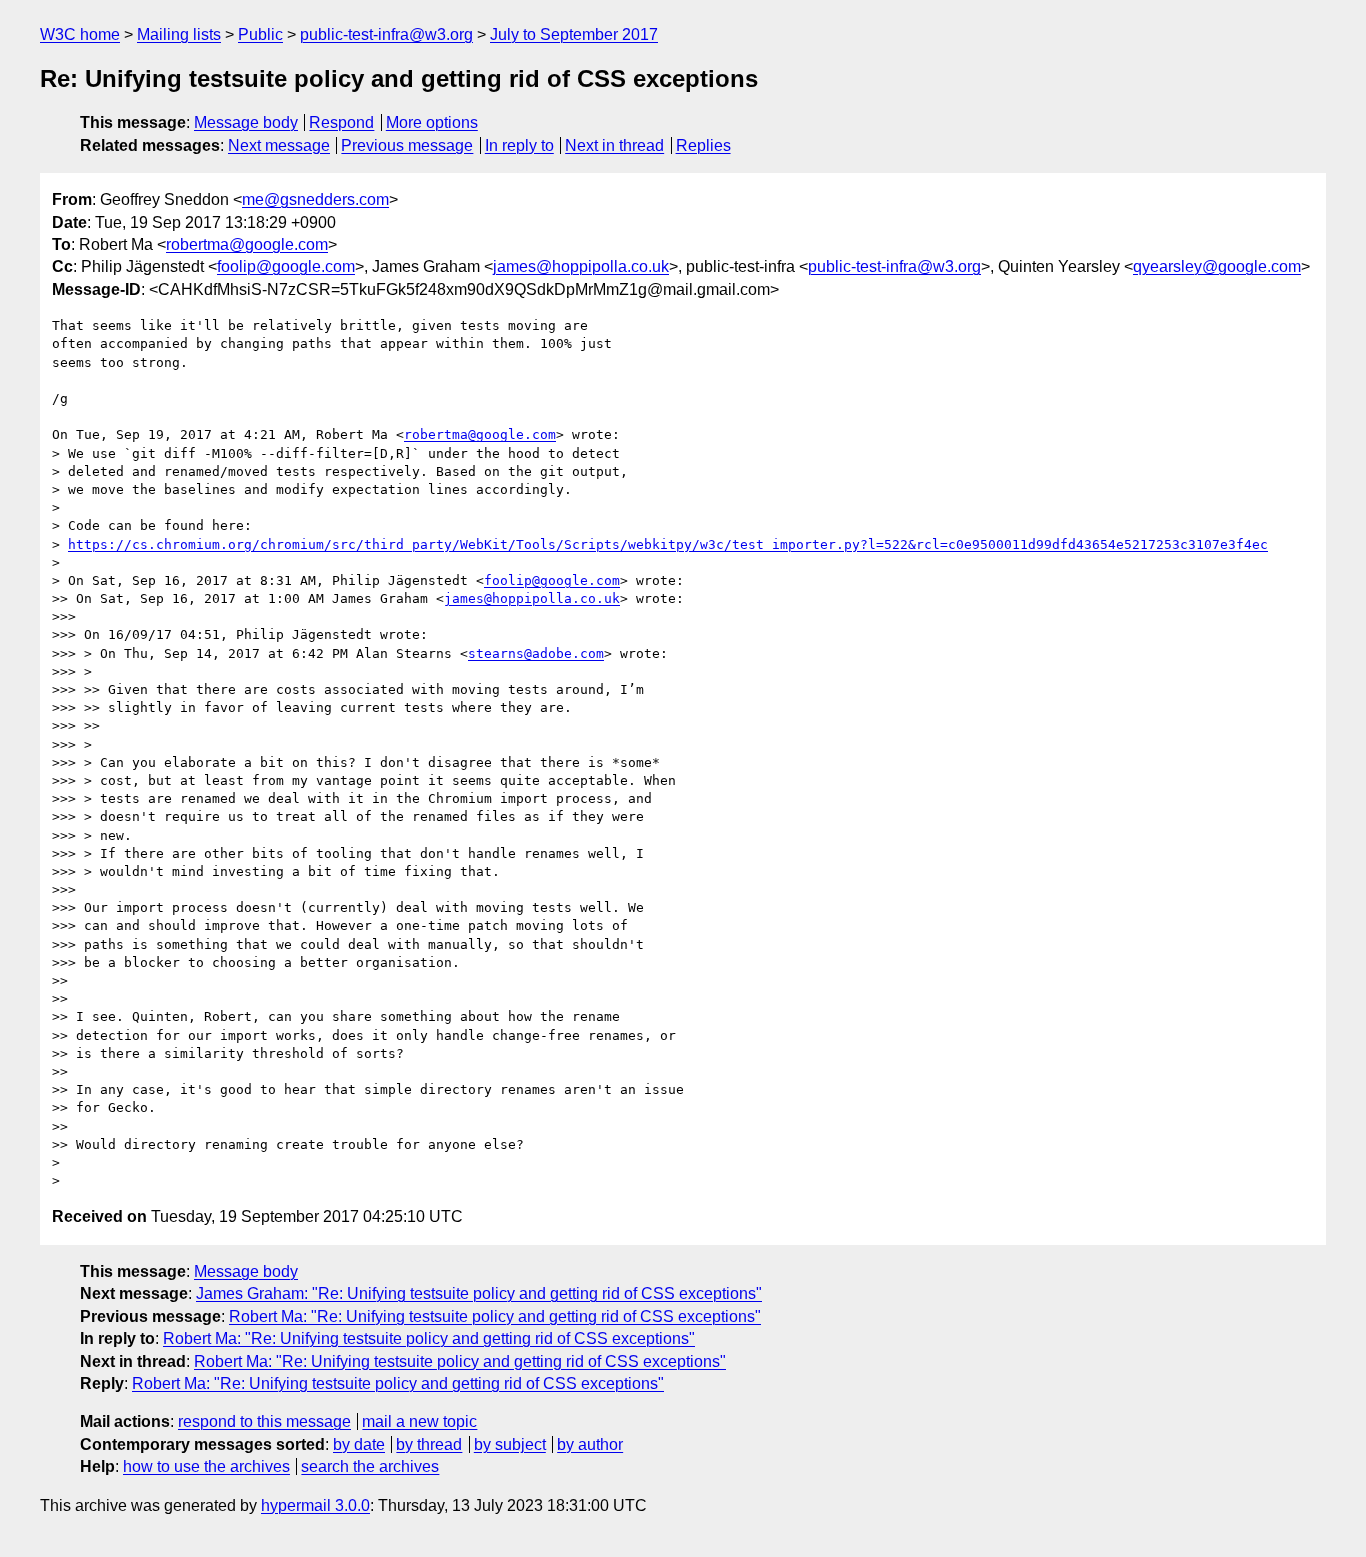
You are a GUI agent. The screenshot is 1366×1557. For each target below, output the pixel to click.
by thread (429, 1444)
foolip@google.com (286, 266)
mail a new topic (419, 1421)
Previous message (407, 145)
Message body (246, 122)
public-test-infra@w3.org (386, 34)
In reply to (519, 145)
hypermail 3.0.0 (315, 1505)
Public (260, 34)
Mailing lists (179, 34)
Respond (341, 122)
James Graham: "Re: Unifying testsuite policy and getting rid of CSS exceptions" (479, 1293)
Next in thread (614, 145)
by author (590, 1444)
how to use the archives (206, 1466)
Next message (279, 145)
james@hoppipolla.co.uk (581, 266)
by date (359, 1444)
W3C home (80, 34)
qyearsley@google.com (1217, 266)
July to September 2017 (574, 34)
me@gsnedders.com (315, 199)
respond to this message (264, 1421)
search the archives (370, 1466)
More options (432, 122)
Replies (703, 145)
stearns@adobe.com (536, 653)
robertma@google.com (247, 244)
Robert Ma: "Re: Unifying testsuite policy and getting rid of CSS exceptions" (495, 1316)
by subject (510, 1444)
